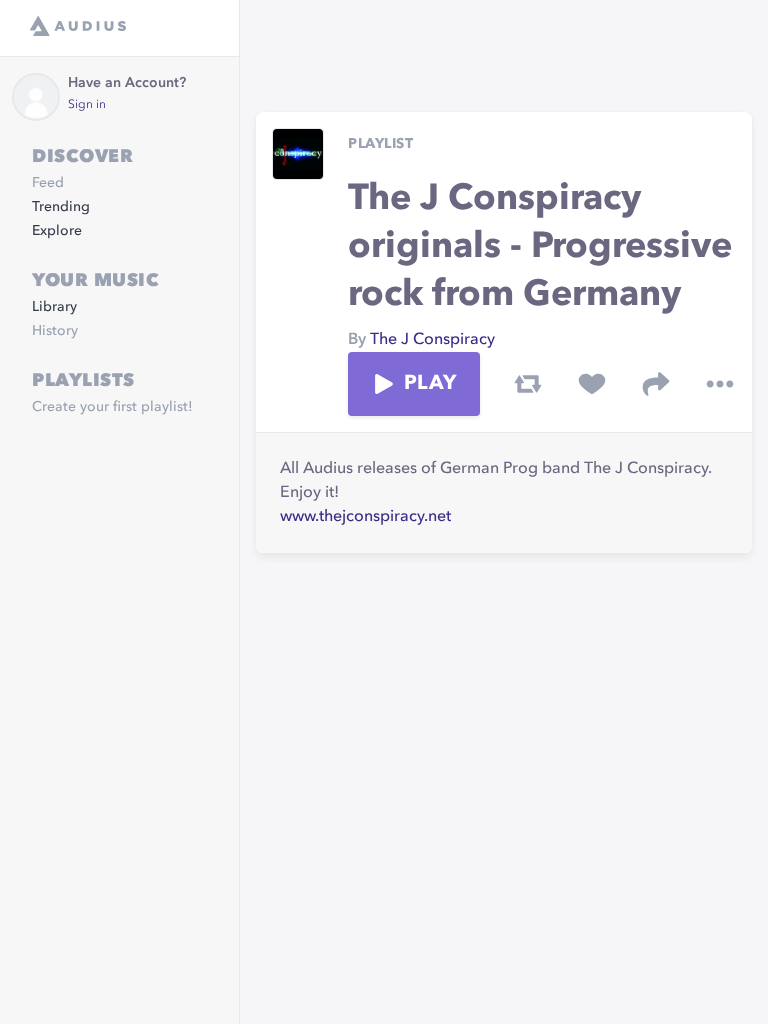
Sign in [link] (87, 105)
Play (430, 384)
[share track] (656, 384)
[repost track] (528, 384)
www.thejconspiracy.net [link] (365, 517)
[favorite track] (592, 384)
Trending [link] (61, 207)
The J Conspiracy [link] (432, 340)
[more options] (720, 384)
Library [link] (54, 307)
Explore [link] (57, 231)
